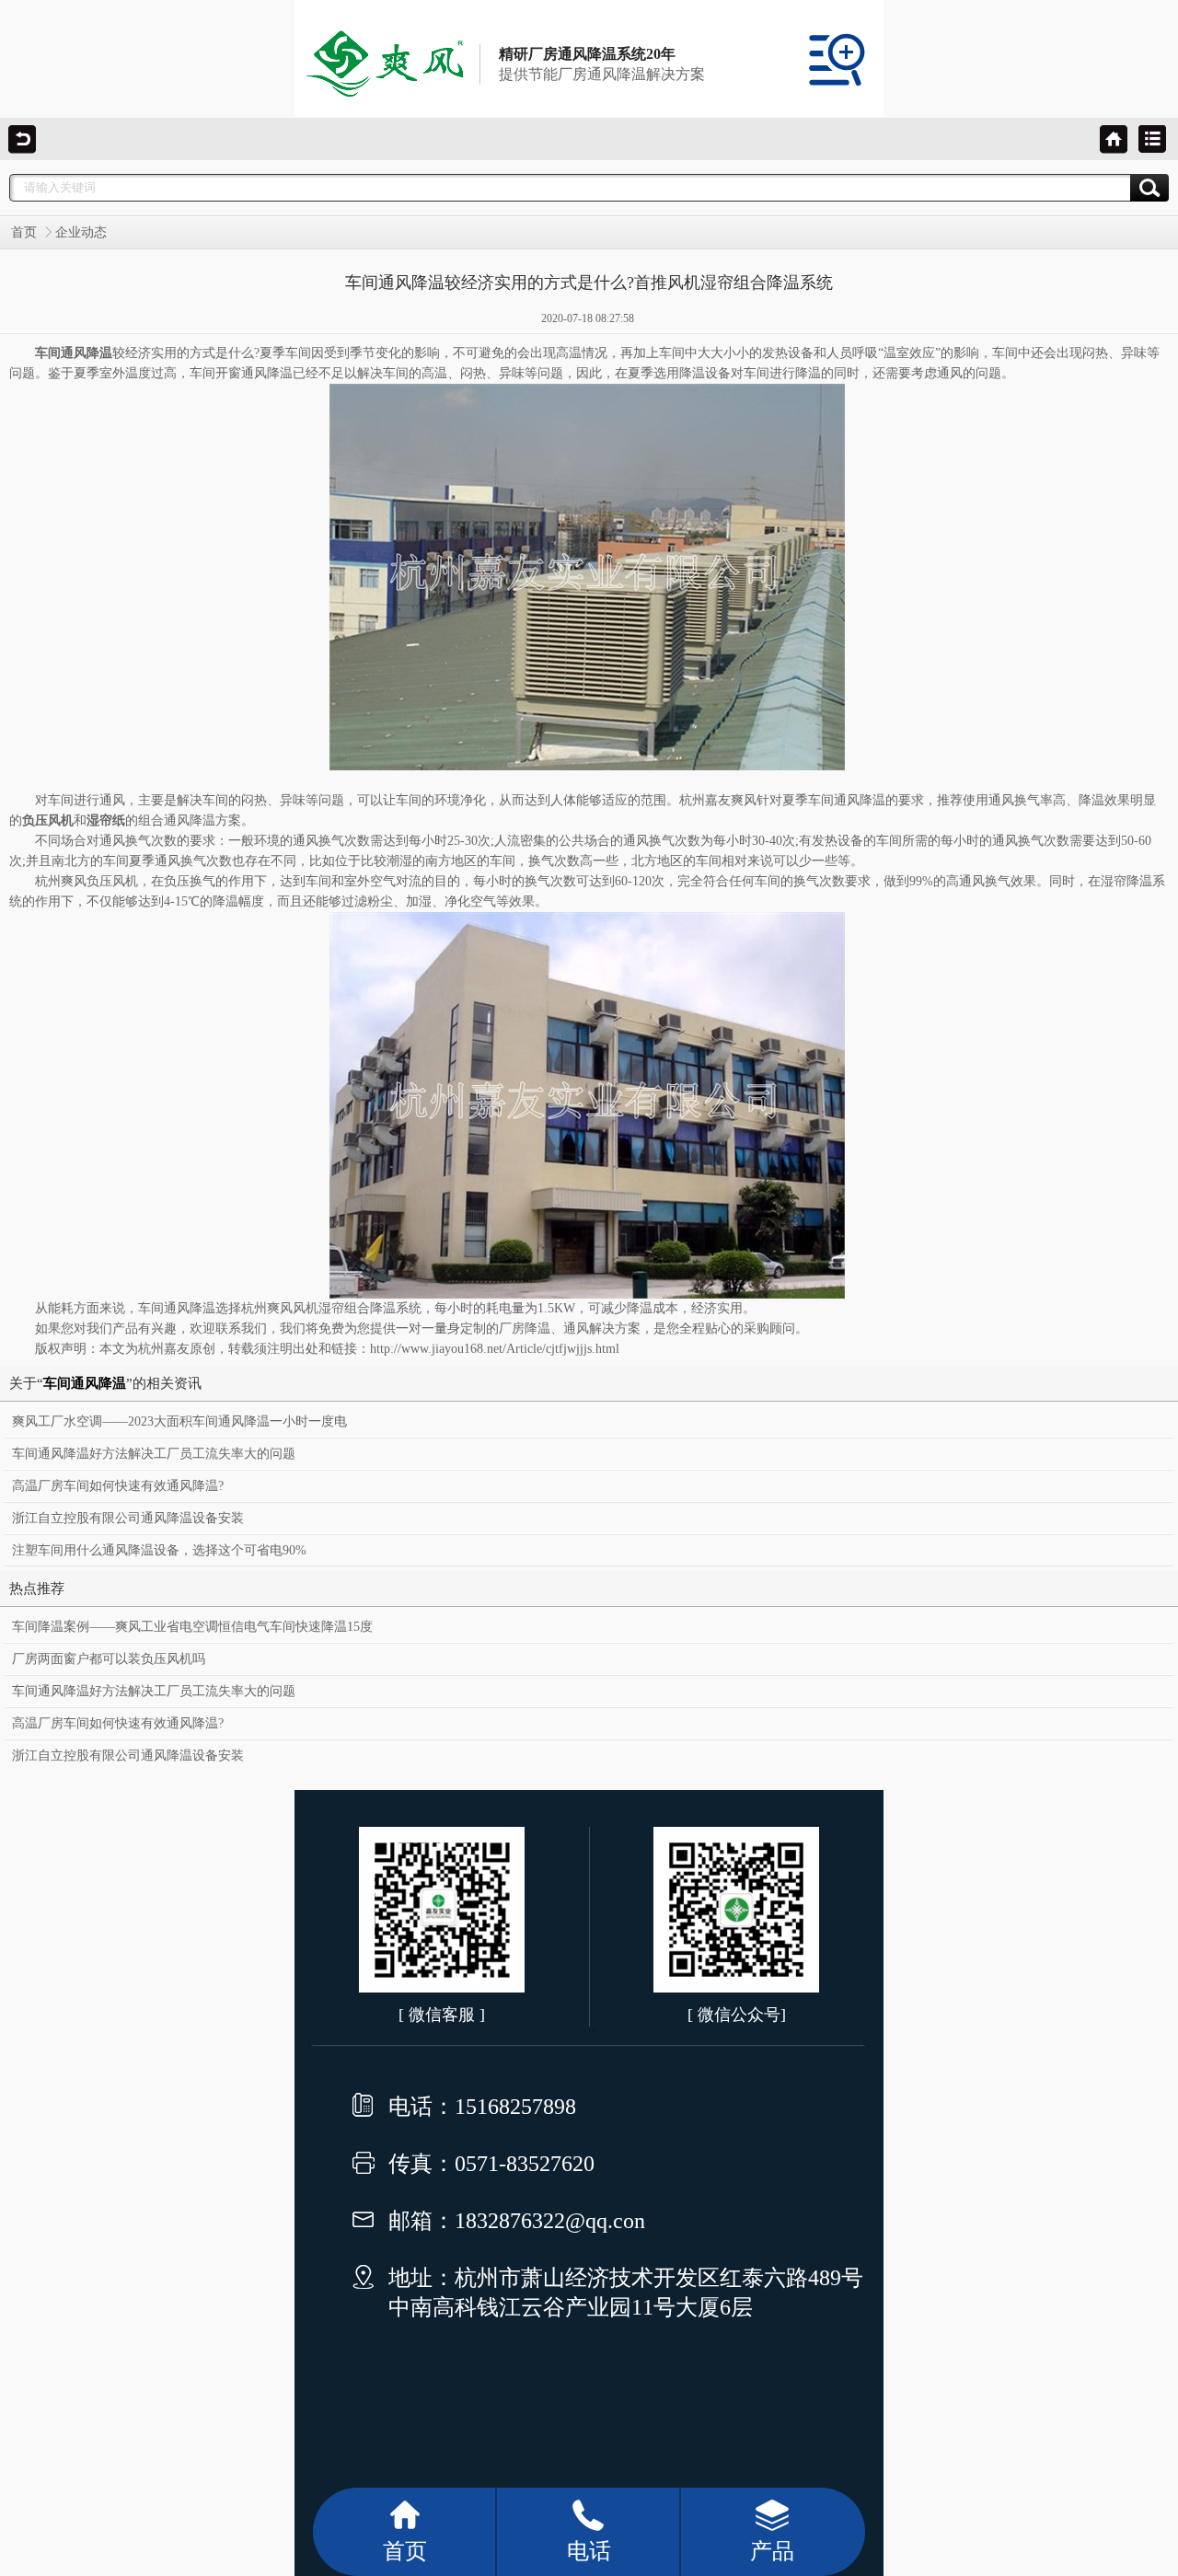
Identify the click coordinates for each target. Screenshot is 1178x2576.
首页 (24, 232)
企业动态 (81, 232)
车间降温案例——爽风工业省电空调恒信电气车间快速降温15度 (192, 1627)
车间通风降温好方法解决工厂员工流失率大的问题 (154, 1454)
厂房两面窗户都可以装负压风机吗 (109, 1659)
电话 (589, 2551)
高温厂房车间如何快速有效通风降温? (118, 1486)
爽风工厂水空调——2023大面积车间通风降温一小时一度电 (179, 1421)
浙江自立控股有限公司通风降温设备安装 (128, 1518)
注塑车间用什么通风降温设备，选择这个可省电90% (159, 1550)
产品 (772, 2551)
